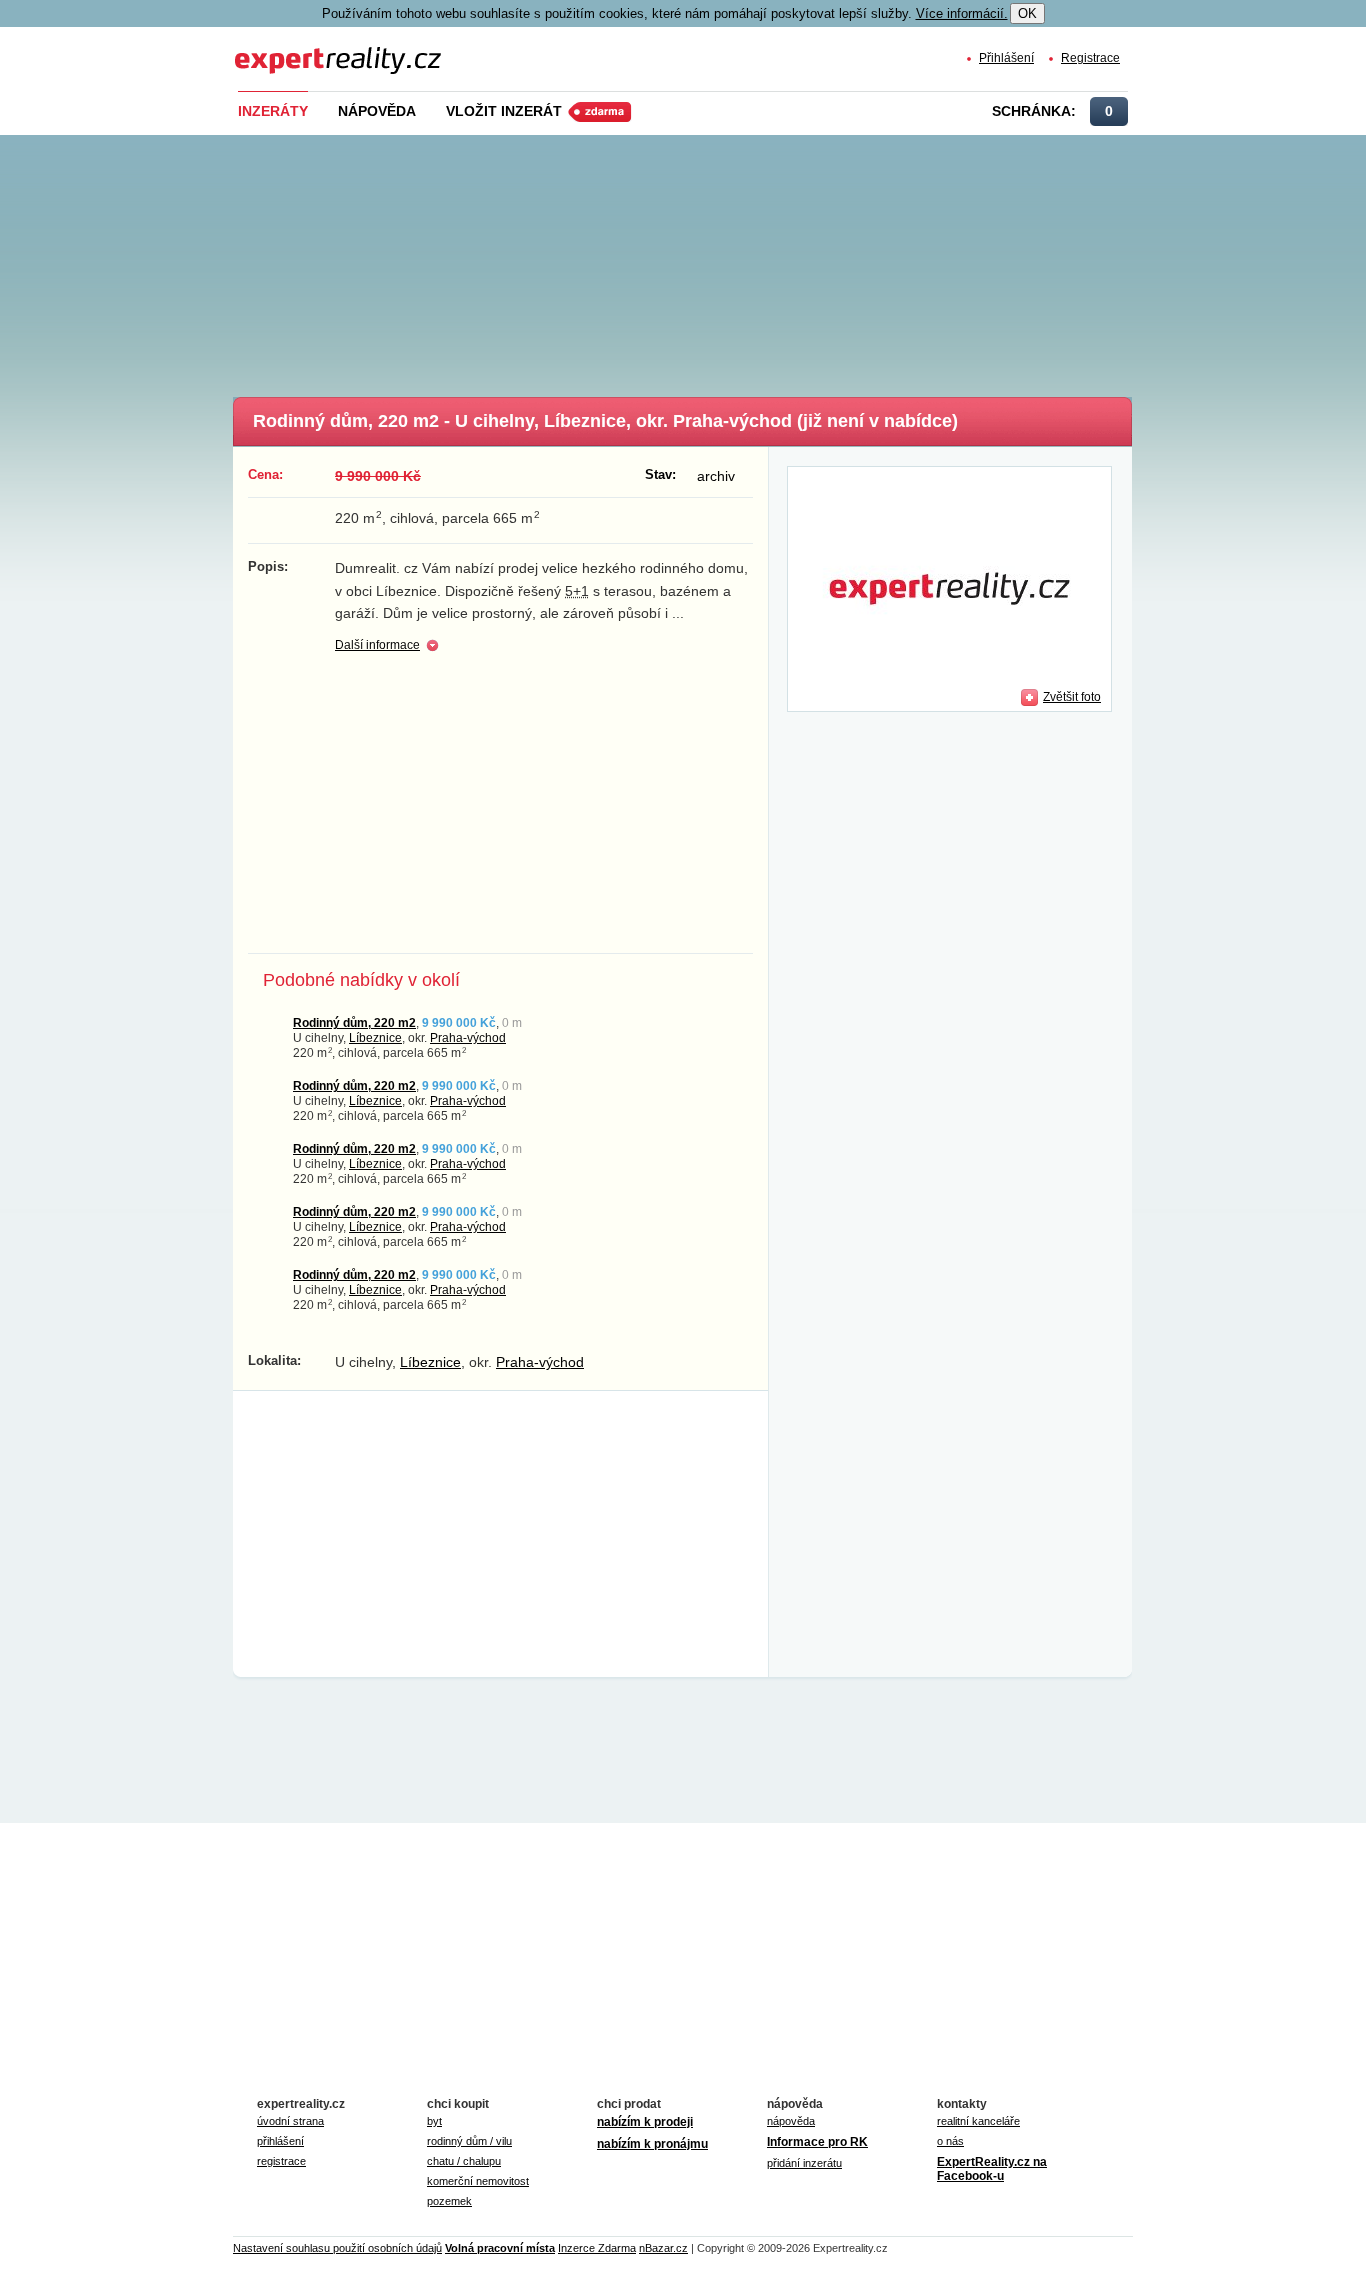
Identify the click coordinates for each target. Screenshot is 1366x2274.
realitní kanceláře (978, 2121)
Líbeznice (375, 1037)
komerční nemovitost (478, 2181)
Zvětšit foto (1072, 696)
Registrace (1090, 57)
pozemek (449, 2201)
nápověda (791, 2121)
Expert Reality (272, 48)
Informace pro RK (817, 2142)
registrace (281, 2161)
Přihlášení (1006, 57)
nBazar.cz (663, 2248)
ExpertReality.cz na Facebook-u (992, 2169)
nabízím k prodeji (645, 2122)
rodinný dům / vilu (469, 2141)
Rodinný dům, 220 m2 (354, 1022)
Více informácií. (962, 13)
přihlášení (280, 2141)
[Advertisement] (716, 260)
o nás (950, 2141)
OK (1027, 13)
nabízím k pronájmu (652, 2144)
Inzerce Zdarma (597, 2248)
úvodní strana (290, 2121)
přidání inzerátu (804, 2163)
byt (434, 2121)
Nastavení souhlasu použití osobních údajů (337, 2248)
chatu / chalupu (464, 2161)
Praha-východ (468, 1037)
